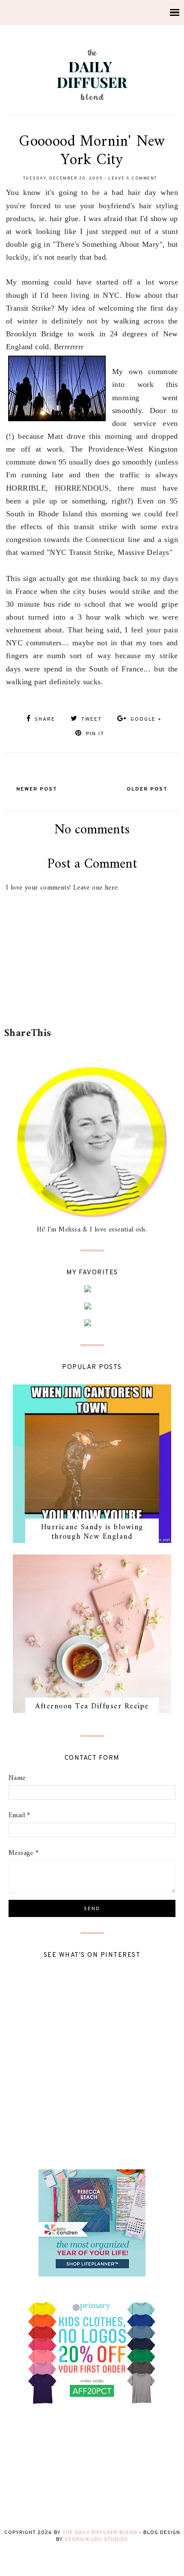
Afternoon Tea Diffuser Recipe (92, 1706)
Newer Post (37, 789)
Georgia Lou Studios (96, 2540)
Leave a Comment (133, 178)
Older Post (147, 789)
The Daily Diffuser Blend (100, 2533)
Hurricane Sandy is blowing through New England (92, 1532)
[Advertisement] (94, 1002)
